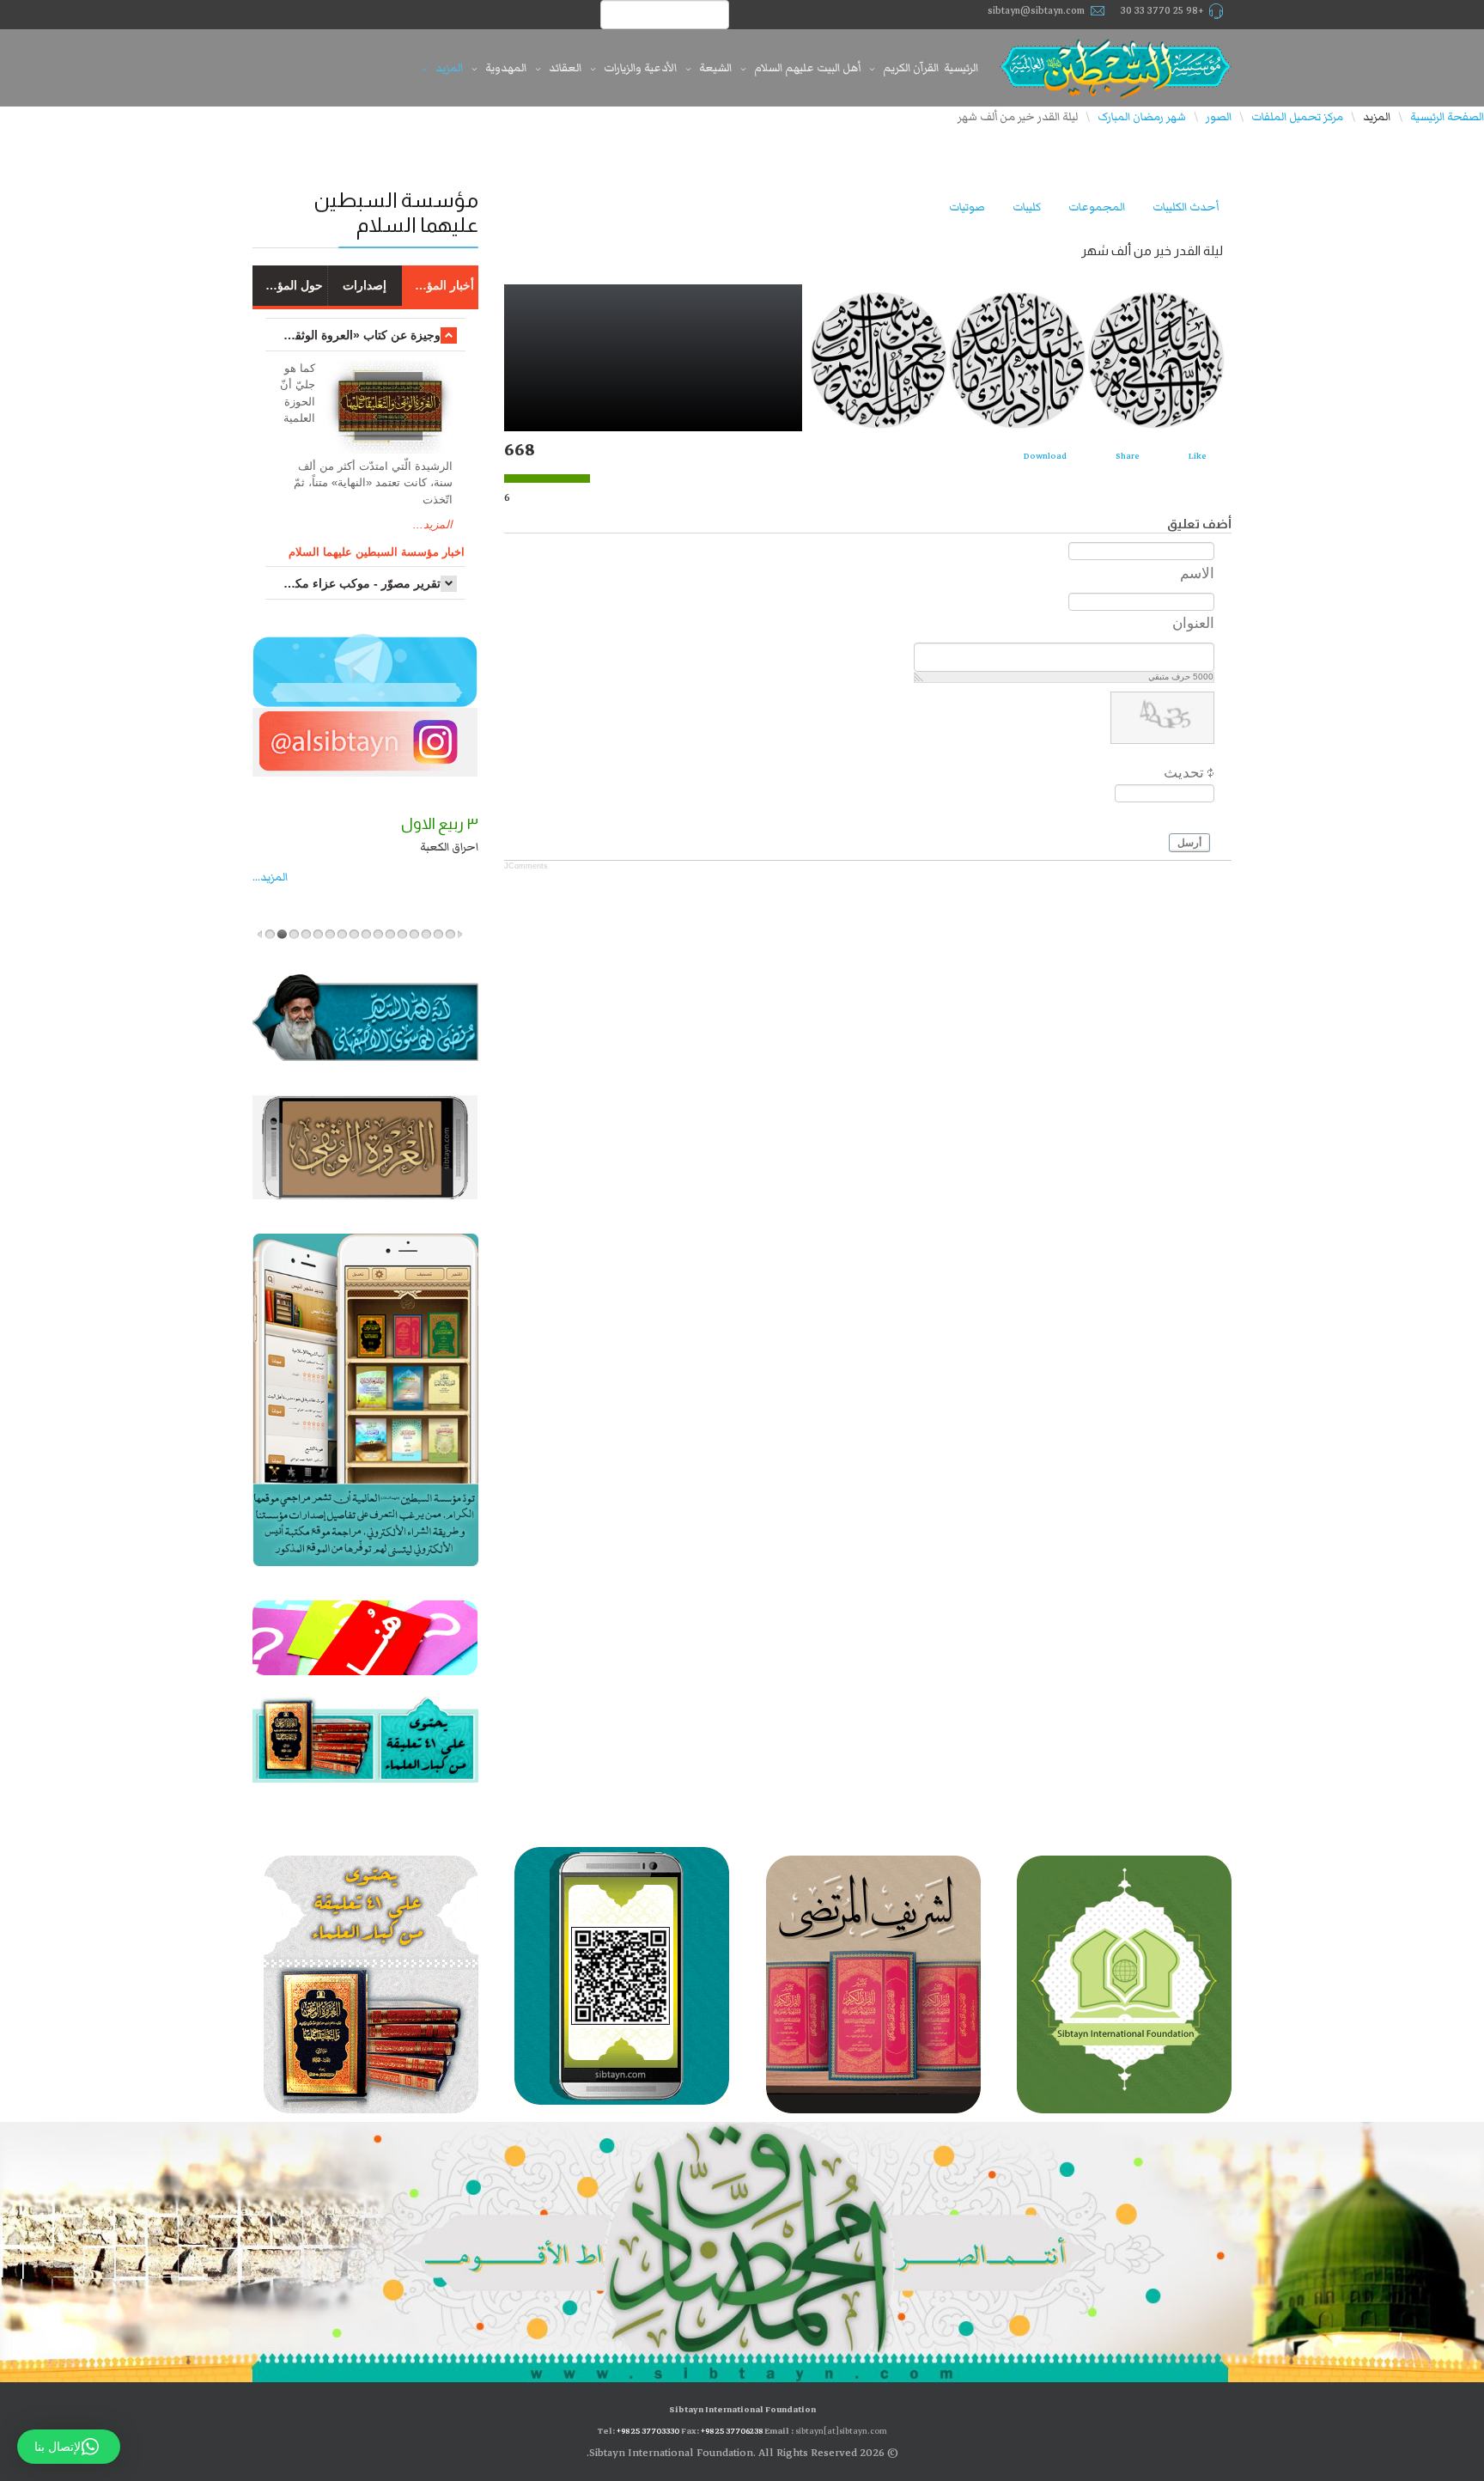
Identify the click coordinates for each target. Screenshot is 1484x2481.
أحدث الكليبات (1186, 207)
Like (1198, 456)
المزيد (449, 68)
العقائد (565, 68)
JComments (526, 866)
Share (1128, 456)
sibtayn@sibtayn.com (1036, 11)
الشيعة (715, 68)
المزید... (270, 877)
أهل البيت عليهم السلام (807, 68)
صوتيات (967, 207)
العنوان (1193, 623)
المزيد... (433, 524)
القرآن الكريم (911, 68)
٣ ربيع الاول (440, 824)
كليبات (1027, 207)
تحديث (1184, 773)
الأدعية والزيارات (640, 68)
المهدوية (506, 68)
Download (1045, 456)
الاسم (1197, 573)
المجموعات (1097, 207)
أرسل (1189, 843)
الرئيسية (961, 68)
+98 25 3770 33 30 (1162, 11)
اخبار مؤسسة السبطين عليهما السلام (377, 552)
